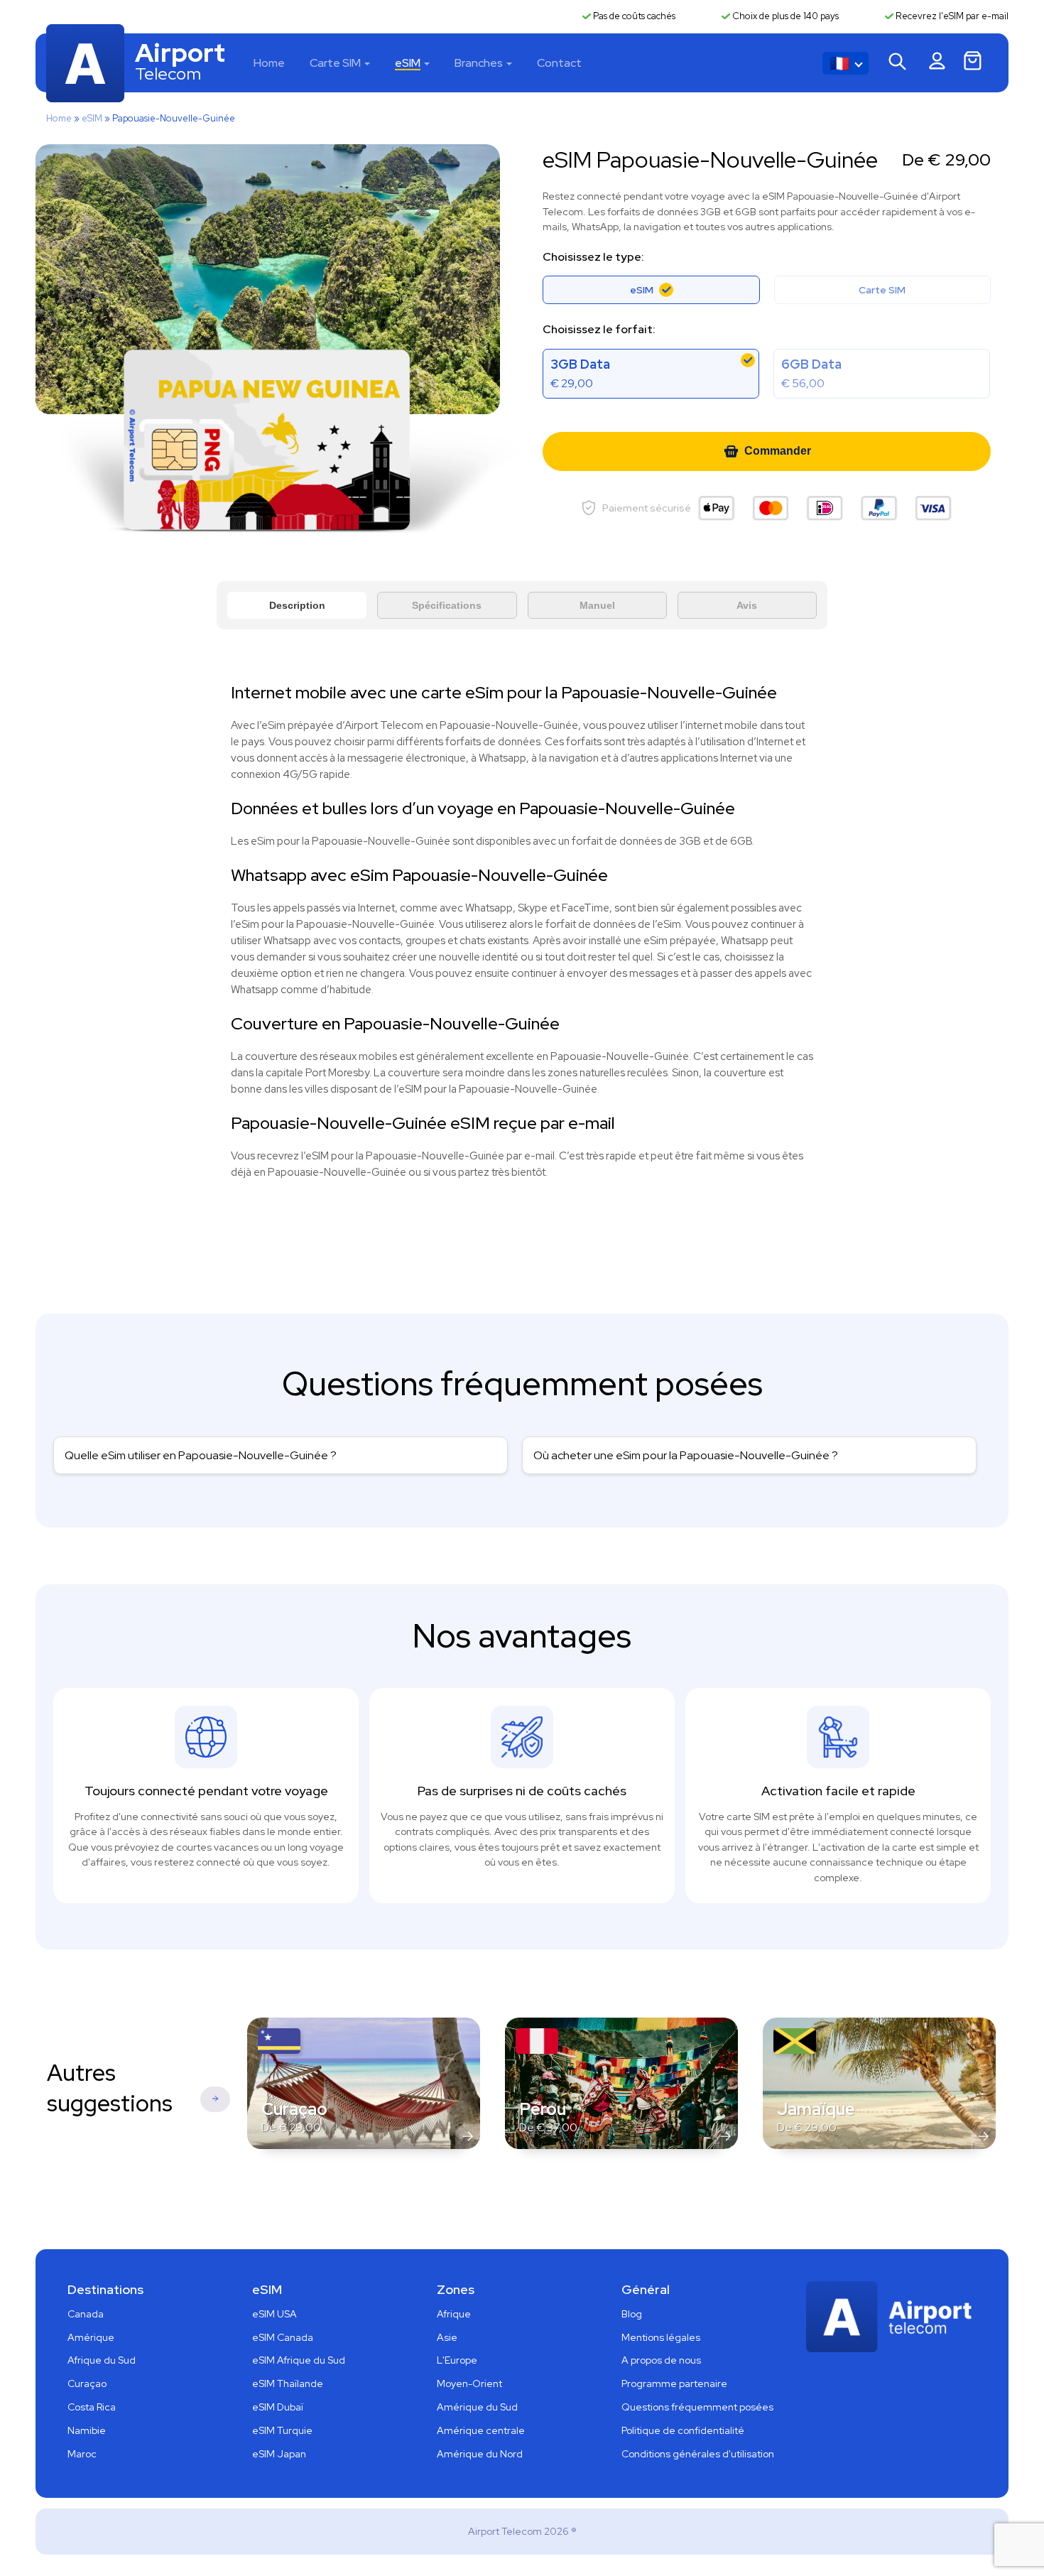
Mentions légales (661, 2337)
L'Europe (457, 2360)
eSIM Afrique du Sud (299, 2360)
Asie (447, 2337)
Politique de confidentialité (683, 2430)
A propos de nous (661, 2360)
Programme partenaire (674, 2383)
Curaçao (87, 2383)
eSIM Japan (279, 2454)
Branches (479, 63)
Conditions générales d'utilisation (698, 2454)
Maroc (82, 2454)
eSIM (408, 63)
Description (297, 605)
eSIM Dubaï (278, 2407)
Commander (778, 451)
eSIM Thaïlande (288, 2383)
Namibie (87, 2430)
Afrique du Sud (102, 2360)
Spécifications (447, 605)
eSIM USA (274, 2314)
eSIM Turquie (282, 2430)
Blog (632, 2314)
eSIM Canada (283, 2337)
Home (269, 63)
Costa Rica (92, 2407)
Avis (747, 605)
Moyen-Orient (469, 2383)
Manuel (597, 605)
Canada (86, 2314)
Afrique (454, 2314)
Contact (559, 63)
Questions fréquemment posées (697, 2407)
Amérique (91, 2337)
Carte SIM (335, 63)
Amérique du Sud (477, 2407)
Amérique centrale (481, 2430)
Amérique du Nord (480, 2454)
